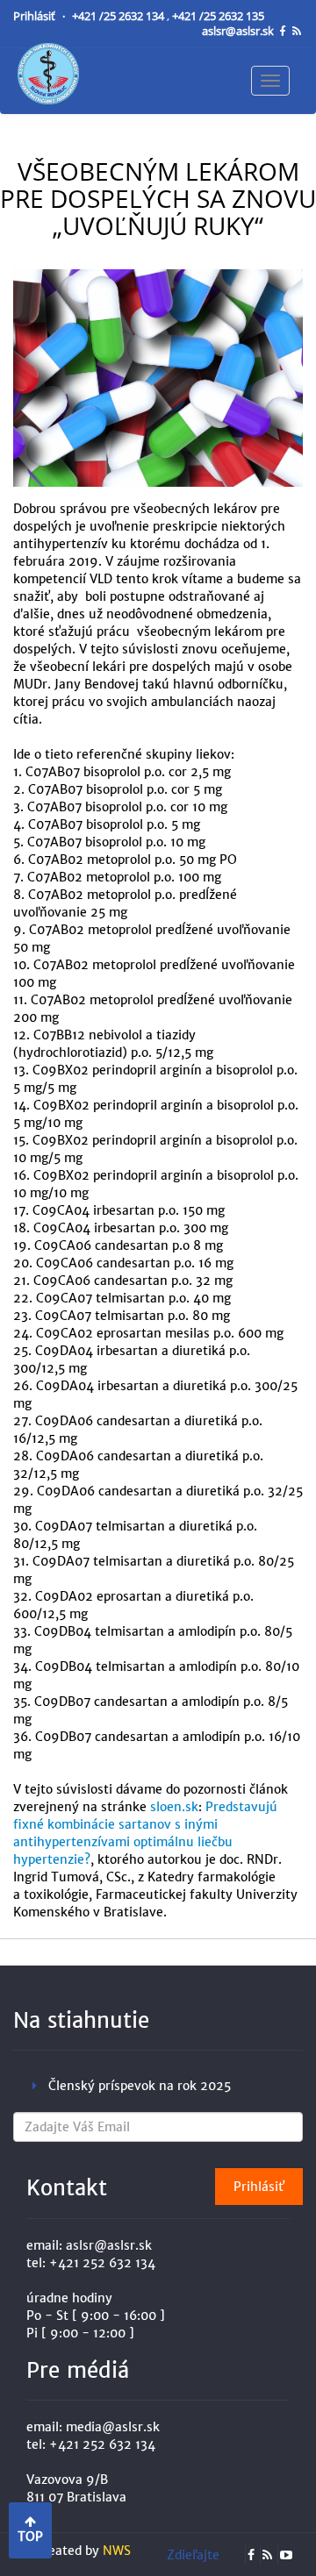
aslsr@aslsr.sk (239, 31)
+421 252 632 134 (102, 2263)
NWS (117, 2551)
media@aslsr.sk (113, 2427)
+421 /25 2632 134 (119, 16)
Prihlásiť (36, 16)
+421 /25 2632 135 (218, 16)
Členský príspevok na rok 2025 (140, 2086)
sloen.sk (174, 1807)
